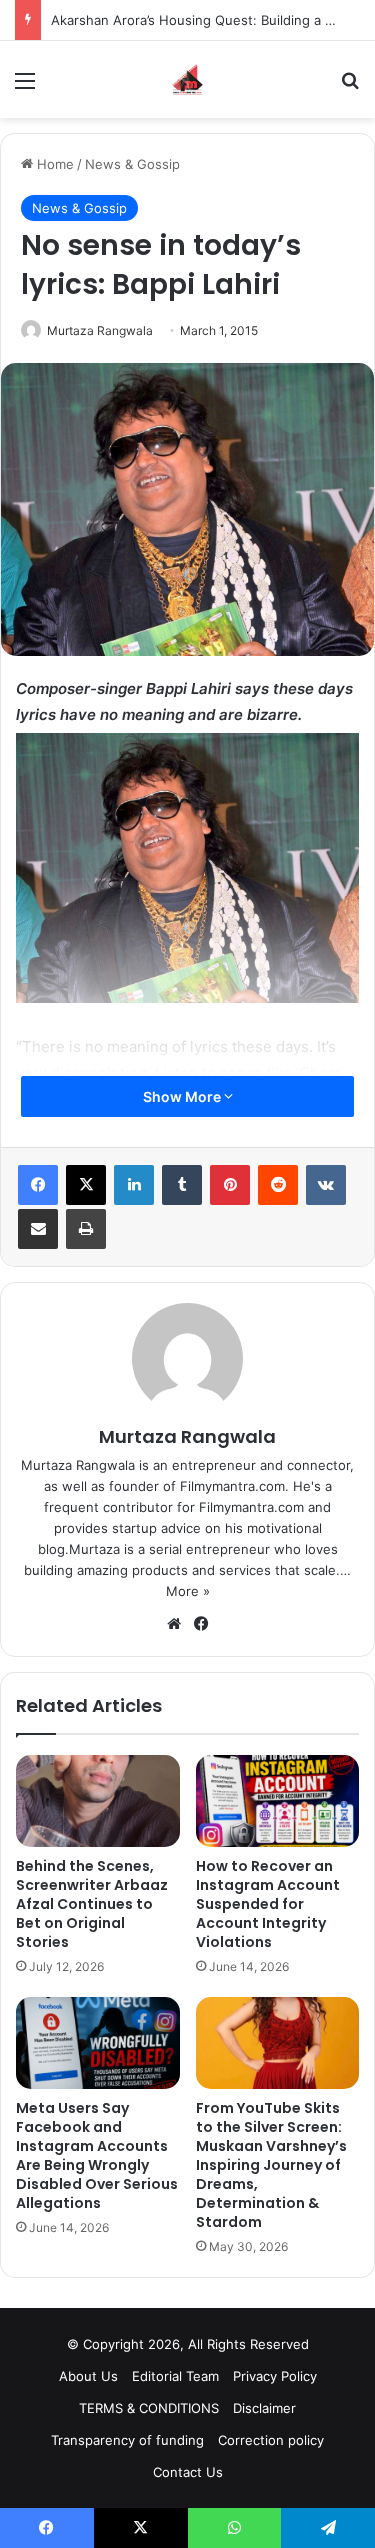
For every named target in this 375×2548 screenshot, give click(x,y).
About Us (88, 2376)
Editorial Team (175, 2376)
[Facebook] (38, 1185)
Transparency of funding (127, 2440)
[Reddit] (278, 1185)
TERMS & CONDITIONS (149, 2408)
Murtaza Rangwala (100, 330)
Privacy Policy (275, 2376)
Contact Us (188, 2472)
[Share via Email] (38, 1229)
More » (188, 1591)
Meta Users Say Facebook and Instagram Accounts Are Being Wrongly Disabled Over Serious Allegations (97, 2155)
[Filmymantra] (187, 79)
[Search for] (350, 87)
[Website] (174, 1624)
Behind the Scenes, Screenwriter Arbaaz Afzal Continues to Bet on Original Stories (92, 1904)
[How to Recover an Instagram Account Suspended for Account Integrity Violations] (278, 1801)
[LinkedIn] (134, 1185)
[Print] (86, 1229)
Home (53, 164)
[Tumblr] (182, 1185)
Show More (183, 1096)
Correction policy (271, 2440)
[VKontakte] (326, 1185)
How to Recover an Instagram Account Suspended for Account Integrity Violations (268, 1904)
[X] (86, 1185)
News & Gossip (132, 164)
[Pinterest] (230, 1185)
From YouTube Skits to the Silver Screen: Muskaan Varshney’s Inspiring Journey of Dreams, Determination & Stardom (271, 2165)
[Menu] (25, 87)
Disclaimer (264, 2408)
